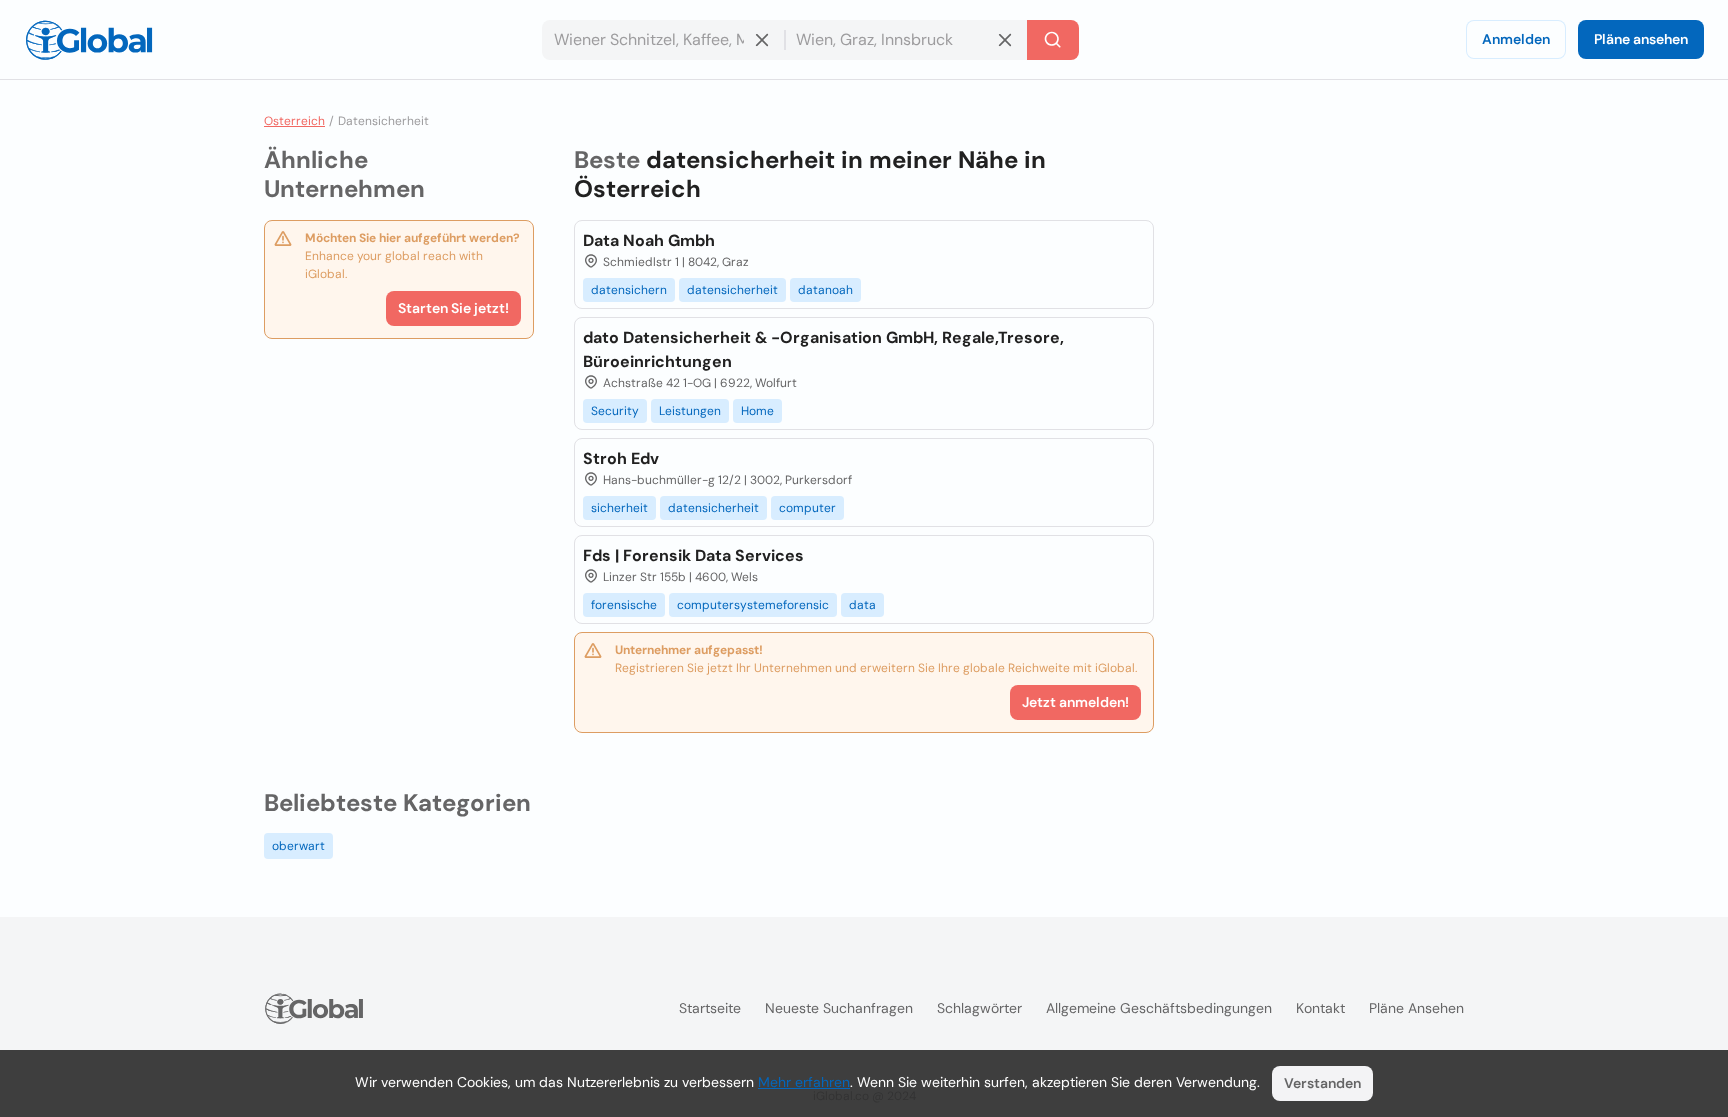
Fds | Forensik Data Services (693, 555)
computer (807, 508)
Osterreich (294, 121)
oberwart (298, 846)
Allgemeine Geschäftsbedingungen (1159, 1008)
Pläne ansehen (1641, 39)
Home (757, 411)
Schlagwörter (979, 1008)
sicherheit (619, 508)
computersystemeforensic (753, 605)
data (862, 605)
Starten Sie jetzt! (453, 308)
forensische (624, 605)
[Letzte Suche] (1053, 40)
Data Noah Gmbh (649, 240)
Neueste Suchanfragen (839, 1008)
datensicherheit (732, 290)
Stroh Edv (621, 458)
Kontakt (1320, 1008)
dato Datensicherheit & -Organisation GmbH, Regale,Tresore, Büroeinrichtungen (823, 349)
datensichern (629, 290)
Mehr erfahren (804, 1082)
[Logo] (89, 40)
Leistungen (690, 411)
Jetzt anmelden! (1075, 702)
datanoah (825, 290)
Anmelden (1516, 39)
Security (615, 411)
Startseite (710, 1008)
